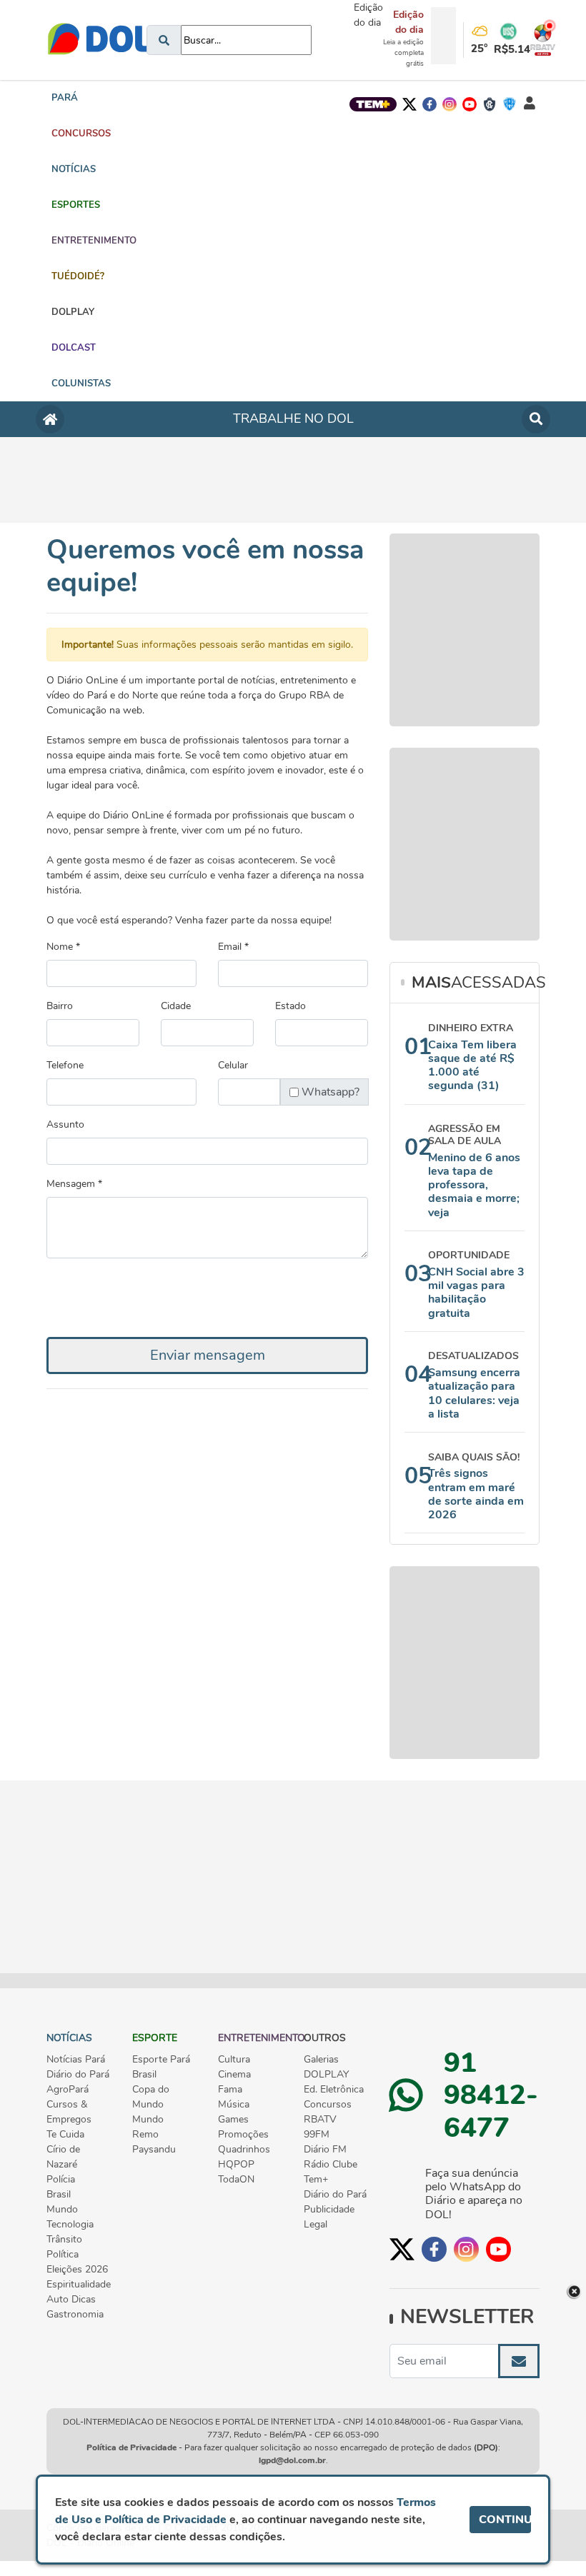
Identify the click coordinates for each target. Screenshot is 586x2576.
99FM (317, 2134)
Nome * (63, 947)
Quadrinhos (244, 2149)
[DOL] (101, 40)
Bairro (60, 1006)
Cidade (176, 1006)
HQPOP (236, 2164)
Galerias (321, 2059)
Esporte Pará (161, 2059)
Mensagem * (74, 1184)
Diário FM (325, 2149)
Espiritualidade (79, 2284)
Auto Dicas (71, 2299)
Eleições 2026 (77, 2269)
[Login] (530, 104)
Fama (230, 2089)
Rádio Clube (331, 2164)
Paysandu (154, 2149)
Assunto (65, 1124)
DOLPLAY (326, 2074)
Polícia (61, 2179)
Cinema (234, 2074)
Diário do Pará (78, 2074)
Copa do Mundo (151, 2097)
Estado (290, 1006)
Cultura (234, 2059)
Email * (233, 947)
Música (234, 2104)
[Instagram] (450, 104)
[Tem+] (373, 104)
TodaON (236, 2179)
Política (63, 2254)
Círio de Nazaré (63, 2157)
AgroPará (68, 2089)
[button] (81, 134)
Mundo (62, 2209)
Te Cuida (65, 2134)
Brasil (59, 2194)
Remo (145, 2134)
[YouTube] (470, 104)
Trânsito (64, 2239)
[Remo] (490, 104)
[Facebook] (429, 104)
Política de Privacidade (131, 2447)
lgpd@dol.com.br (292, 2460)
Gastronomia (75, 2314)
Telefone (65, 1065)
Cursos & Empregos (69, 2112)
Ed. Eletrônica (334, 2089)
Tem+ (316, 2179)
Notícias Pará (76, 2059)
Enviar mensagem (208, 1355)
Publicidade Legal (329, 2217)
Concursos (328, 2104)
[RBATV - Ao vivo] (537, 40)
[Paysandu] (510, 104)
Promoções (243, 2134)
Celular (233, 1065)
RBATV (320, 2119)
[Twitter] (409, 104)
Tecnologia (70, 2224)
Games (233, 2119)
